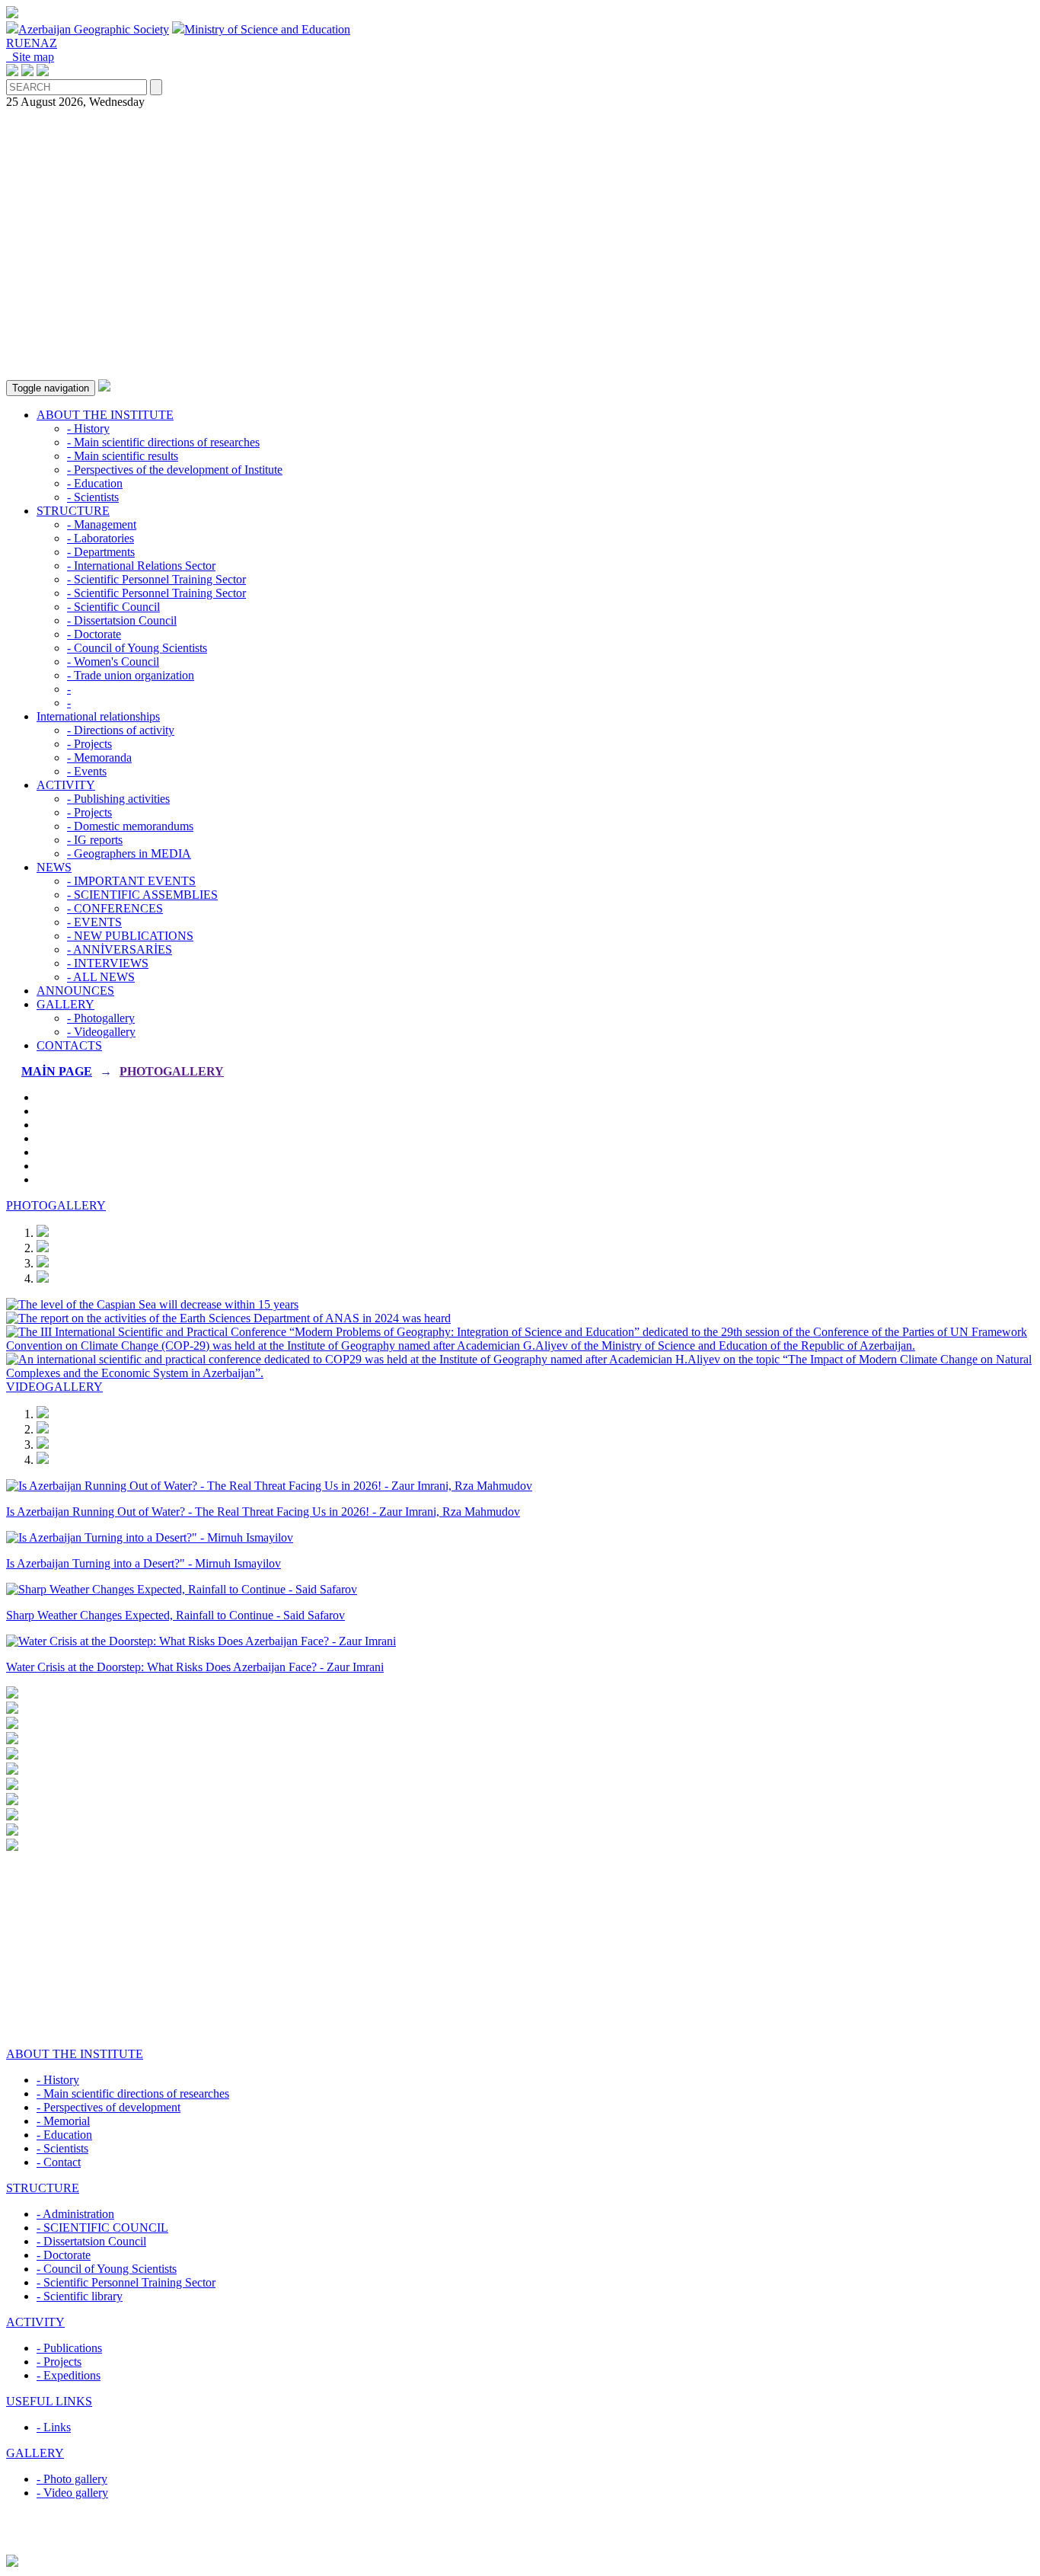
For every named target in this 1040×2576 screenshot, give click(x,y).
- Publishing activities (118, 799)
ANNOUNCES (75, 991)
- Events (87, 771)
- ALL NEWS (101, 977)
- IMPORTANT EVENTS (131, 881)
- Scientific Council (113, 607)
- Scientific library (80, 2296)
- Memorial (63, 2121)
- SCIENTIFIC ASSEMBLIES (142, 895)
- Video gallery (72, 2493)
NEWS (54, 867)
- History (88, 428)
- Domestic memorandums (130, 826)
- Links (54, 2427)
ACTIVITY (66, 785)
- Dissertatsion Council (122, 620)
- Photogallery (101, 1018)
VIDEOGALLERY (54, 1387)
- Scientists (93, 497)
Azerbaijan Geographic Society (94, 29)
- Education (95, 483)
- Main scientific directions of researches (163, 442)
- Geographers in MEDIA (129, 853)
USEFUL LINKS (49, 2401)
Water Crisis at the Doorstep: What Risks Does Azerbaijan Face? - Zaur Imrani (195, 1667)
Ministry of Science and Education (267, 29)
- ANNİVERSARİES (120, 949)
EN (32, 43)
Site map (30, 57)
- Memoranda (99, 757)
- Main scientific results (123, 456)
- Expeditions (69, 2375)
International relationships (98, 716)
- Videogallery (101, 1032)
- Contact (59, 2162)
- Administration (75, 2214)
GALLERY (65, 1004)
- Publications (69, 2348)
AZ (49, 43)
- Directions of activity (121, 730)
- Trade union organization (131, 675)
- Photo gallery (72, 2479)
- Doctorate (94, 634)
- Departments (101, 552)
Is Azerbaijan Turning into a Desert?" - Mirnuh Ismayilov (144, 1563)
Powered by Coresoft (520, 2547)
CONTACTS (69, 1045)
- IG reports (95, 840)
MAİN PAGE (57, 1071)
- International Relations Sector (141, 566)
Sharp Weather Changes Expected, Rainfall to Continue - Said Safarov (175, 1615)
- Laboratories (100, 538)
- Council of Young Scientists (137, 648)
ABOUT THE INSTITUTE (105, 415)
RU (15, 43)
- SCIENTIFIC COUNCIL (102, 2228)
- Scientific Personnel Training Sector (156, 579)
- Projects (89, 744)
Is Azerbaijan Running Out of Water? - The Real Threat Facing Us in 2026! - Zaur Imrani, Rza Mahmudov (263, 1512)
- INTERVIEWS (108, 963)
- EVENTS (94, 922)
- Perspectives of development (108, 2107)
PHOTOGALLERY (172, 1071)
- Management (102, 524)
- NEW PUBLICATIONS (130, 936)
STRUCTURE (73, 511)
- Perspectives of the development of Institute (175, 470)
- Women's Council (113, 662)
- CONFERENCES (115, 908)
